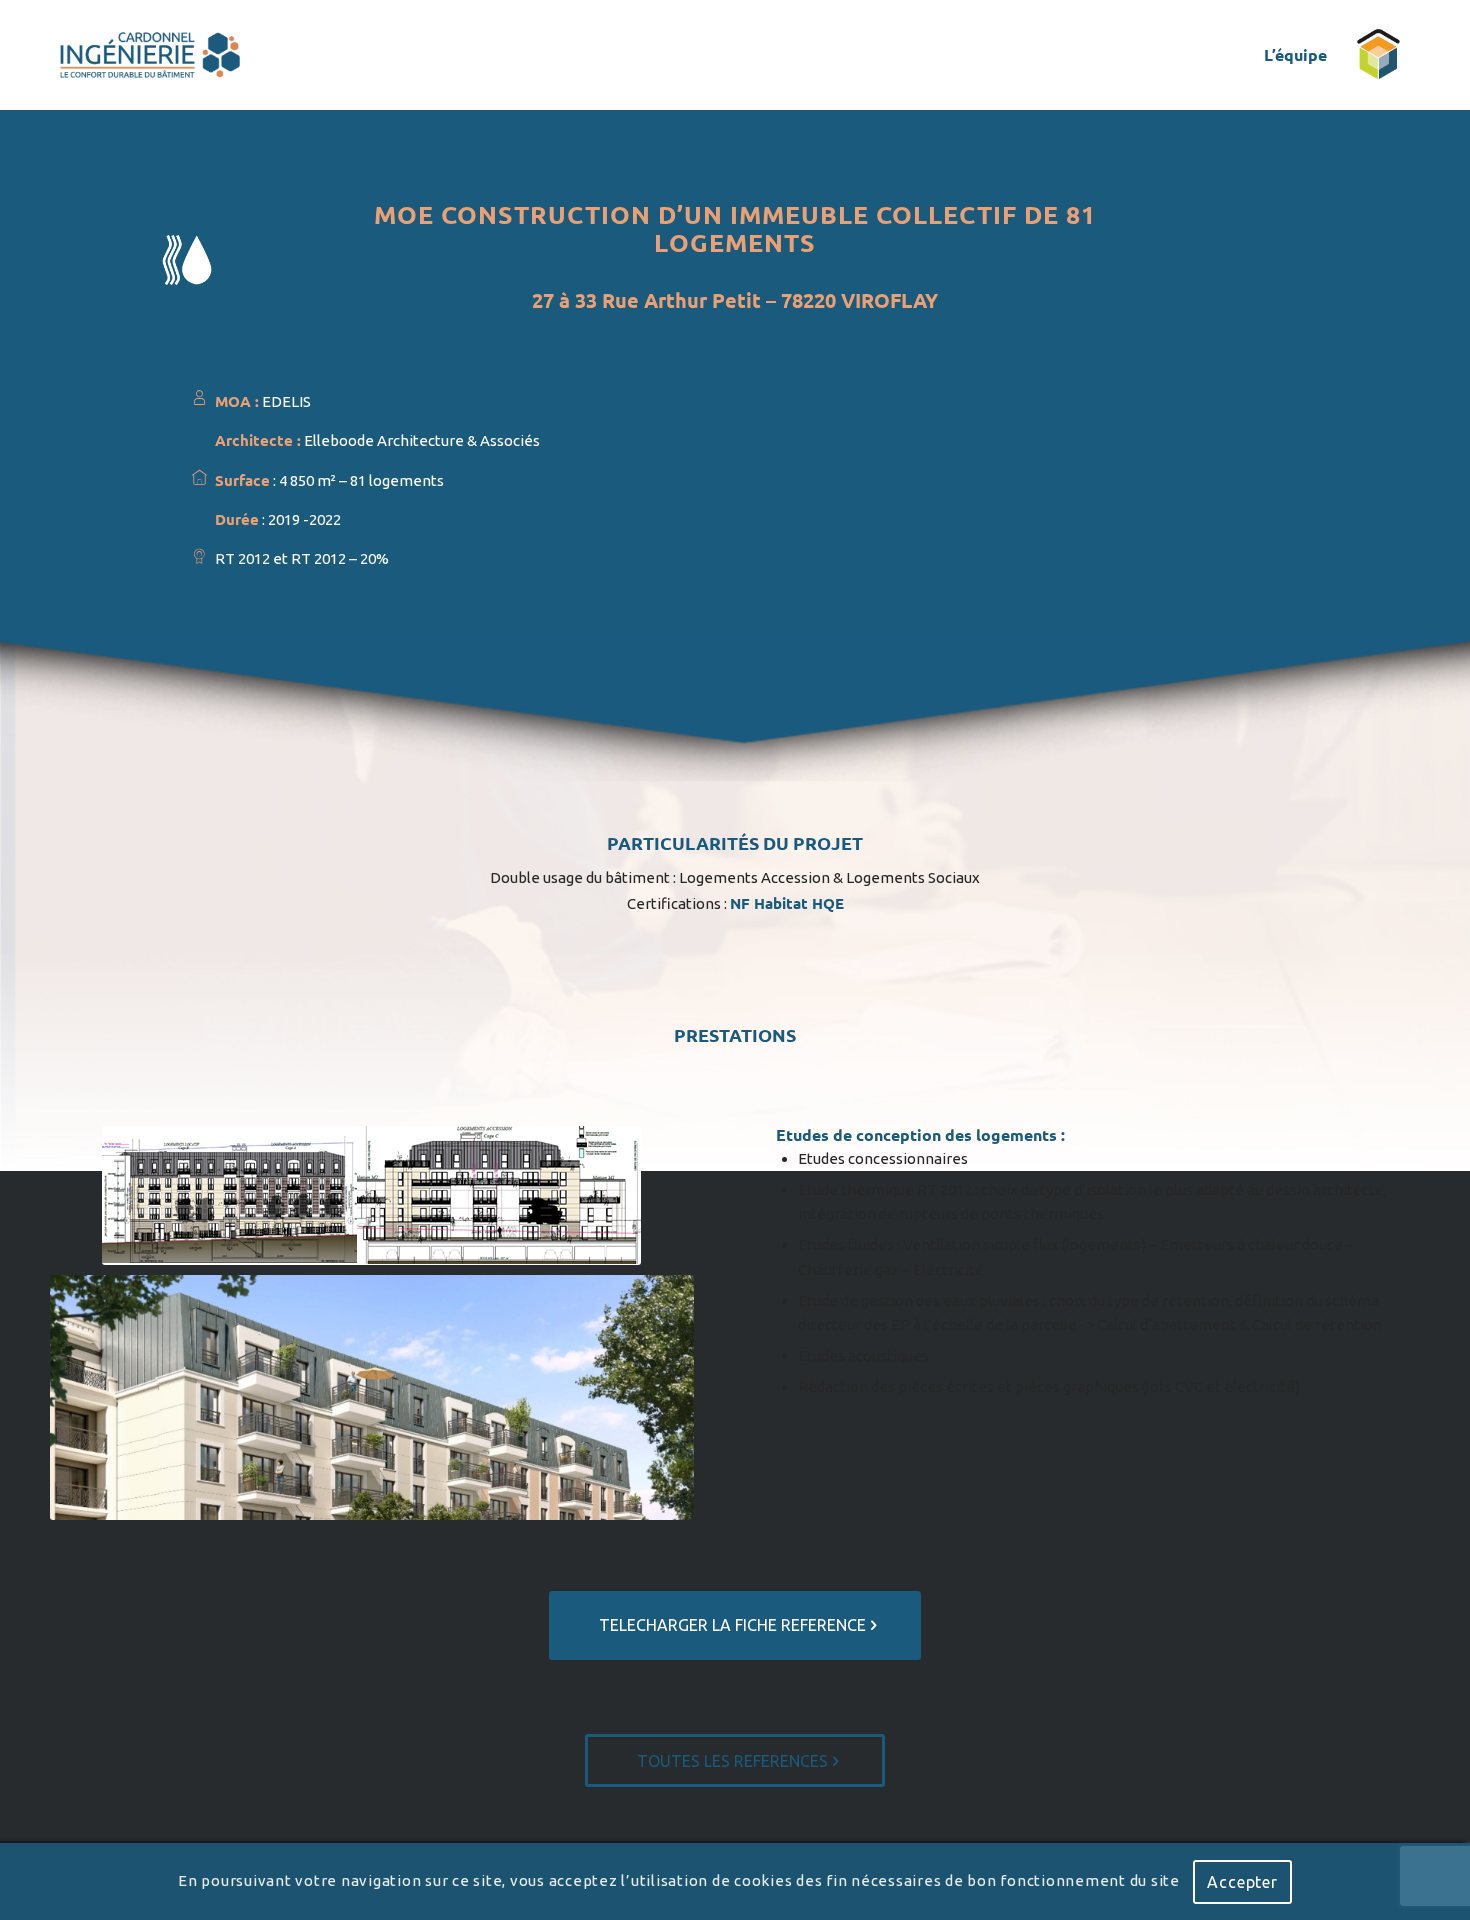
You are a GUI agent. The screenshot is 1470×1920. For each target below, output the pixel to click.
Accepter (1242, 1882)
